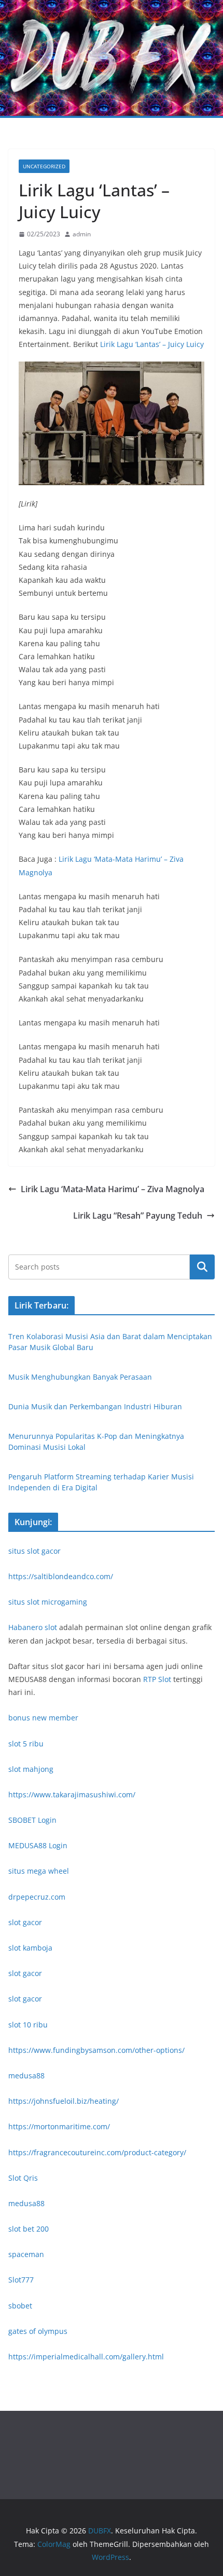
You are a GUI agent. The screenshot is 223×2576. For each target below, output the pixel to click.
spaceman (26, 2254)
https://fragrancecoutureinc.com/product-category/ (97, 2152)
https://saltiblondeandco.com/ (61, 1576)
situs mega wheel (39, 1871)
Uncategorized (44, 166)
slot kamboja (30, 1948)
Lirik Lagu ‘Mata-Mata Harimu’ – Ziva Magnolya (113, 1189)
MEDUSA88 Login (38, 1845)
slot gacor (25, 1922)
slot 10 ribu (28, 2025)
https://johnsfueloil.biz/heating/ (64, 2101)
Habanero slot (33, 1627)
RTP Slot (157, 1679)
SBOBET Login (32, 1820)
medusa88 (26, 2076)
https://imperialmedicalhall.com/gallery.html (86, 2357)
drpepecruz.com (37, 1897)
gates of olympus (38, 2331)
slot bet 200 (29, 2229)
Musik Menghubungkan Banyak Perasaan (80, 1377)
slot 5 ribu (26, 1744)
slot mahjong (31, 1769)
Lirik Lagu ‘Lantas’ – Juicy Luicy (152, 344)
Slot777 (21, 2280)
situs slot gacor (34, 1551)
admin (82, 234)
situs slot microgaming (48, 1602)
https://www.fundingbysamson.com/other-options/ (96, 2050)
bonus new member (43, 1718)
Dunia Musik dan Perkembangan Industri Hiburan (95, 1406)
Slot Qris (23, 2178)
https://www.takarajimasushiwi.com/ (72, 1794)
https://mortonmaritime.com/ (59, 2126)
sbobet (20, 2306)
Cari (202, 1267)
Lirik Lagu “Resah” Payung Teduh (138, 1216)
